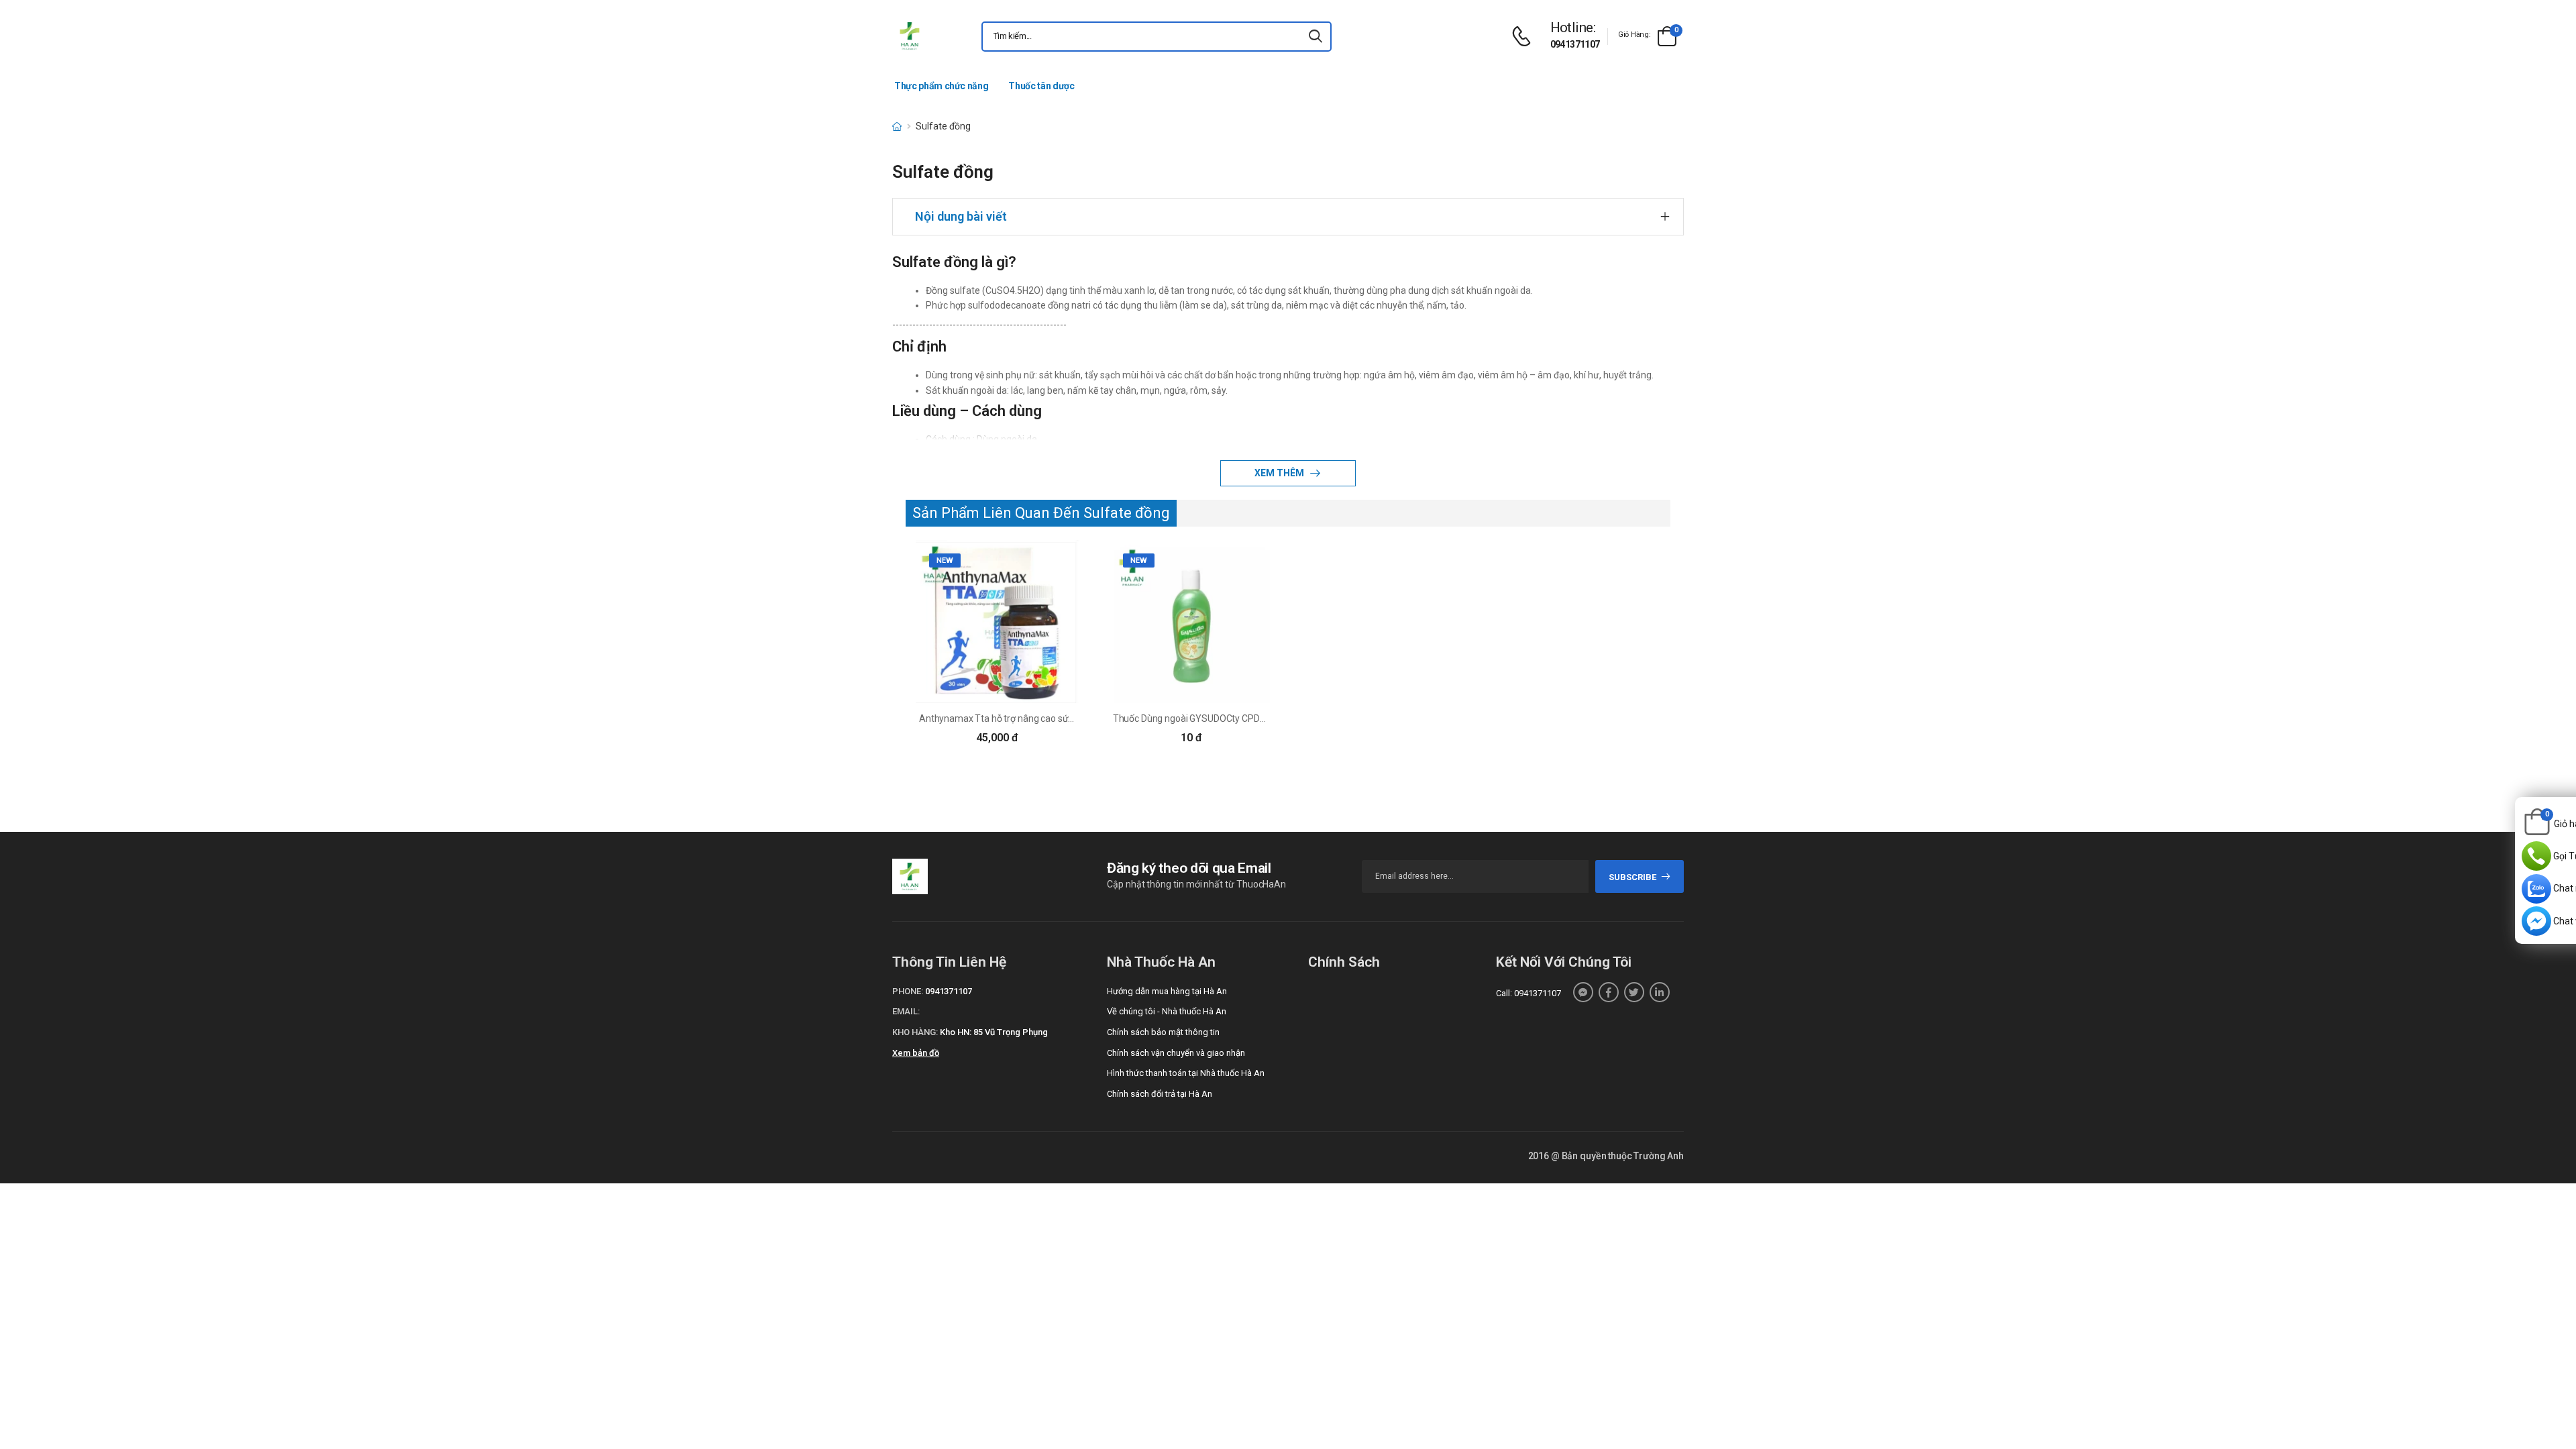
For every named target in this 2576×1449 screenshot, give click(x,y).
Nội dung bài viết (961, 216)
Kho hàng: (915, 1032)
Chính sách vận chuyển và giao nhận (1176, 1053)
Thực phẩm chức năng (941, 86)
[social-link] (1583, 992)
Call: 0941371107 (1528, 993)
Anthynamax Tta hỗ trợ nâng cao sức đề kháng (1016, 718)
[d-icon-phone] (1525, 37)
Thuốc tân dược (1041, 86)
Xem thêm (1280, 473)
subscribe (1632, 877)
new (945, 560)
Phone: (908, 991)
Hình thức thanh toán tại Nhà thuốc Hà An (1186, 1073)
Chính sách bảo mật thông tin (1163, 1032)
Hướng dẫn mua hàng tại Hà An (1167, 991)
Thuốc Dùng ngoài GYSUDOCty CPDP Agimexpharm (1220, 718)
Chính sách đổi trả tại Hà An (1160, 1094)
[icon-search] (1316, 37)
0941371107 (1575, 44)
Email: (906, 1011)
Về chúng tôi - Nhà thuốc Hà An (1167, 1011)
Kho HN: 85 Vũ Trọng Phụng (994, 1032)
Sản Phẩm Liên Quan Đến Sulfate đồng (1041, 513)
